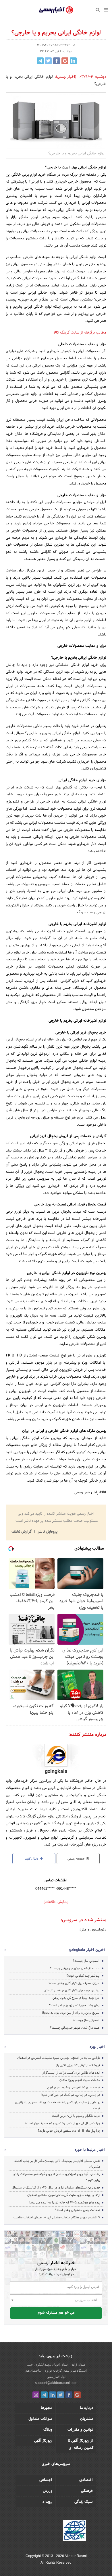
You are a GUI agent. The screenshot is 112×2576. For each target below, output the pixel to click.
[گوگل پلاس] (77, 2395)
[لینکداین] (53, 2395)
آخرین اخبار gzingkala (87, 1950)
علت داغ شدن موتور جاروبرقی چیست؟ (75, 1968)
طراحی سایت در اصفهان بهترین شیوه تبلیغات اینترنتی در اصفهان (59, 2058)
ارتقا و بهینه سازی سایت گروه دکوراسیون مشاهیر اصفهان (63, 2195)
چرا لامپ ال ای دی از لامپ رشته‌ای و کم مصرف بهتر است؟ (62, 2123)
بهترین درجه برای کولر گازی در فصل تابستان (72, 1990)
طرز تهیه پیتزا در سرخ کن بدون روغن (76, 1998)
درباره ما (87, 2408)
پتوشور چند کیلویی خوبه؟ (83, 1976)
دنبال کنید (32, 1859)
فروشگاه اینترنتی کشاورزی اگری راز (78, 2065)
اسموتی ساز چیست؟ (86, 1961)
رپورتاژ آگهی (43, 2441)
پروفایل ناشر (47, 1532)
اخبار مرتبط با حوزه (90, 2150)
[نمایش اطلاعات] (56, 1902)
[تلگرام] (44, 2395)
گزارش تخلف (22, 1532)
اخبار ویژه (97, 2047)
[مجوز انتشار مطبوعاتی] (75, 2531)
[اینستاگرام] (36, 2395)
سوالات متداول (40, 2419)
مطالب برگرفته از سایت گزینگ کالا (79, 333)
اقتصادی (86, 2480)
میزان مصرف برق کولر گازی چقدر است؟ (74, 1983)
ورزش (48, 2491)
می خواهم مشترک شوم (56, 2313)
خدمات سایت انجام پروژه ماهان (80, 2080)
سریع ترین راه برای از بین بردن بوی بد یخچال (70, 2013)
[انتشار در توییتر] (48, 61)
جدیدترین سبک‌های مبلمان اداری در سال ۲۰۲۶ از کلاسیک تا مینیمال (56, 2188)
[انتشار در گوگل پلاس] (65, 61)
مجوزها (47, 2408)
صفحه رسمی (76, 1859)
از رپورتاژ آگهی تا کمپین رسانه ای (81, 2444)
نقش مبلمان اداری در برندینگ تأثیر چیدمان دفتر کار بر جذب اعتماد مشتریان (57, 2164)
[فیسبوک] (69, 2395)
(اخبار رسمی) (66, 77)
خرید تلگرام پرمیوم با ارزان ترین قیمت (76, 2116)
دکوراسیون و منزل (92, 1930)
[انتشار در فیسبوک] (57, 61)
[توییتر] (61, 2395)
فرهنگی (87, 2491)
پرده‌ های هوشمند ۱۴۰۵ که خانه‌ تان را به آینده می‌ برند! (65, 2203)
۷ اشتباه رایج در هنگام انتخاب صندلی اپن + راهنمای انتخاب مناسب (57, 2218)
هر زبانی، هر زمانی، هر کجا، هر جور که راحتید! (71, 2095)
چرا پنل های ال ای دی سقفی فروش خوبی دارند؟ (69, 2131)
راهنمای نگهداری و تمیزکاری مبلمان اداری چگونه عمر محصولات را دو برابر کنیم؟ (57, 2177)
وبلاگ (48, 2430)
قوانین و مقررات (80, 2430)
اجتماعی (46, 2480)
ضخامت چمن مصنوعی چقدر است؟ (78, 2210)
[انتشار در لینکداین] (73, 61)
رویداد (47, 2502)
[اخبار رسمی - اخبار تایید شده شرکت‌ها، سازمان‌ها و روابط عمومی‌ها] (56, 10)
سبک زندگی (84, 2502)
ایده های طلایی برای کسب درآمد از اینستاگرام (71, 2073)
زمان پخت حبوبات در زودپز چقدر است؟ (74, 2005)
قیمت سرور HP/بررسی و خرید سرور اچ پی (73, 2087)
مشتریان (87, 2419)
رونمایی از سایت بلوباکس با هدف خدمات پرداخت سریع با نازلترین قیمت (58, 2105)
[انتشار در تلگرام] (40, 61)
